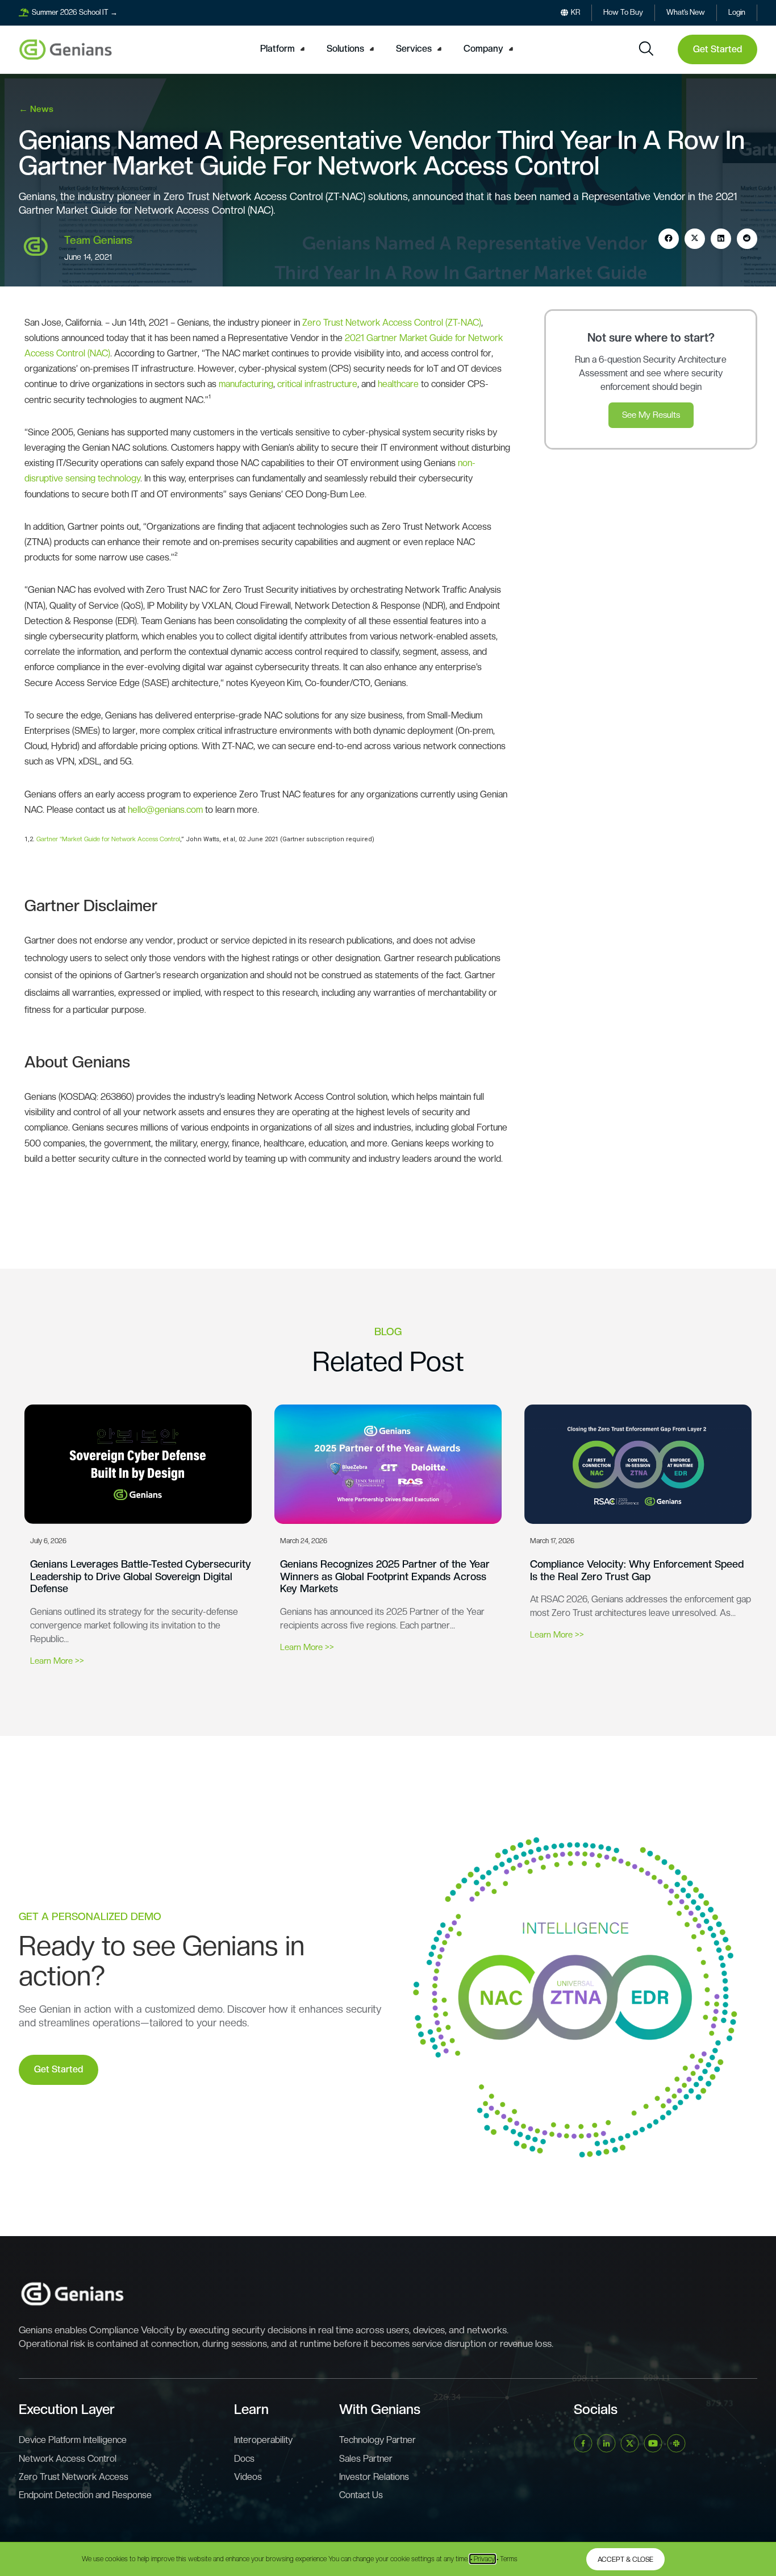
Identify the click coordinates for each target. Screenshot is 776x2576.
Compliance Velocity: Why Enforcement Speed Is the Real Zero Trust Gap (637, 1570)
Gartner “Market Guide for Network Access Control (108, 839)
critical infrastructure (317, 384)
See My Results (651, 415)
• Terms (507, 2559)
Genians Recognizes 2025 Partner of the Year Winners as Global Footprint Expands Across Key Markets (385, 1576)
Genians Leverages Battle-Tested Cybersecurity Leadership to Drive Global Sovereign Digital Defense (141, 1576)
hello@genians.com (165, 810)
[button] (284, 49)
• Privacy (483, 2559)
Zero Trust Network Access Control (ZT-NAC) (392, 323)
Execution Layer (67, 2409)
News (42, 109)
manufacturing (246, 384)
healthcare (398, 384)
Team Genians (98, 240)
